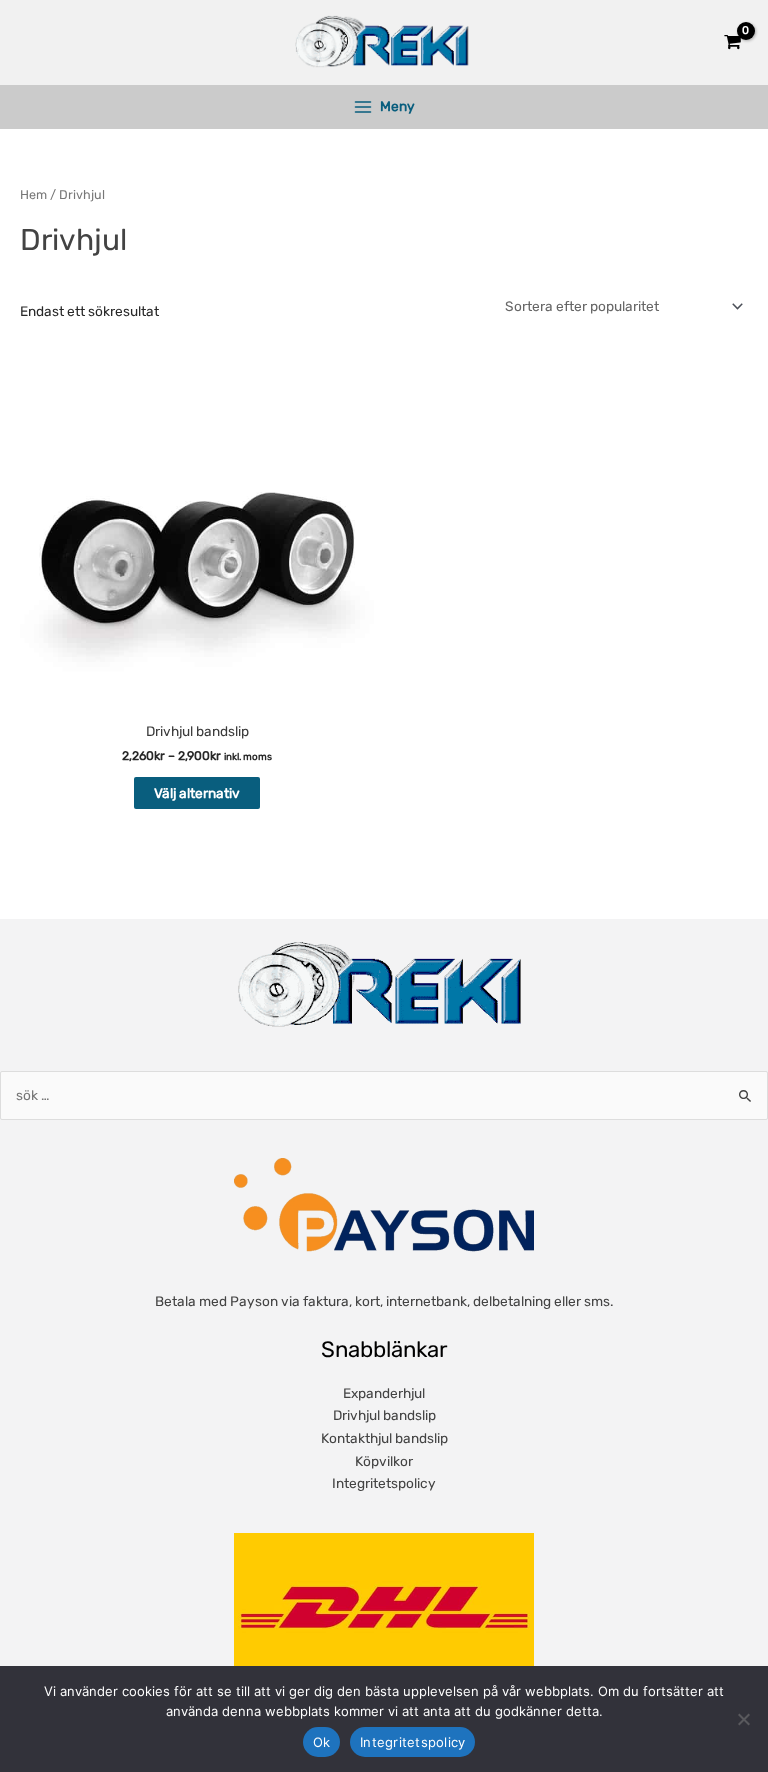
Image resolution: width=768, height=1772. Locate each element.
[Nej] (743, 1719)
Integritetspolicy (384, 1483)
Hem (33, 194)
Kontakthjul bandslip (384, 1438)
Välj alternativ (197, 793)
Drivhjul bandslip (384, 1415)
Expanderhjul (384, 1393)
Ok (322, 1742)
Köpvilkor (384, 1461)
